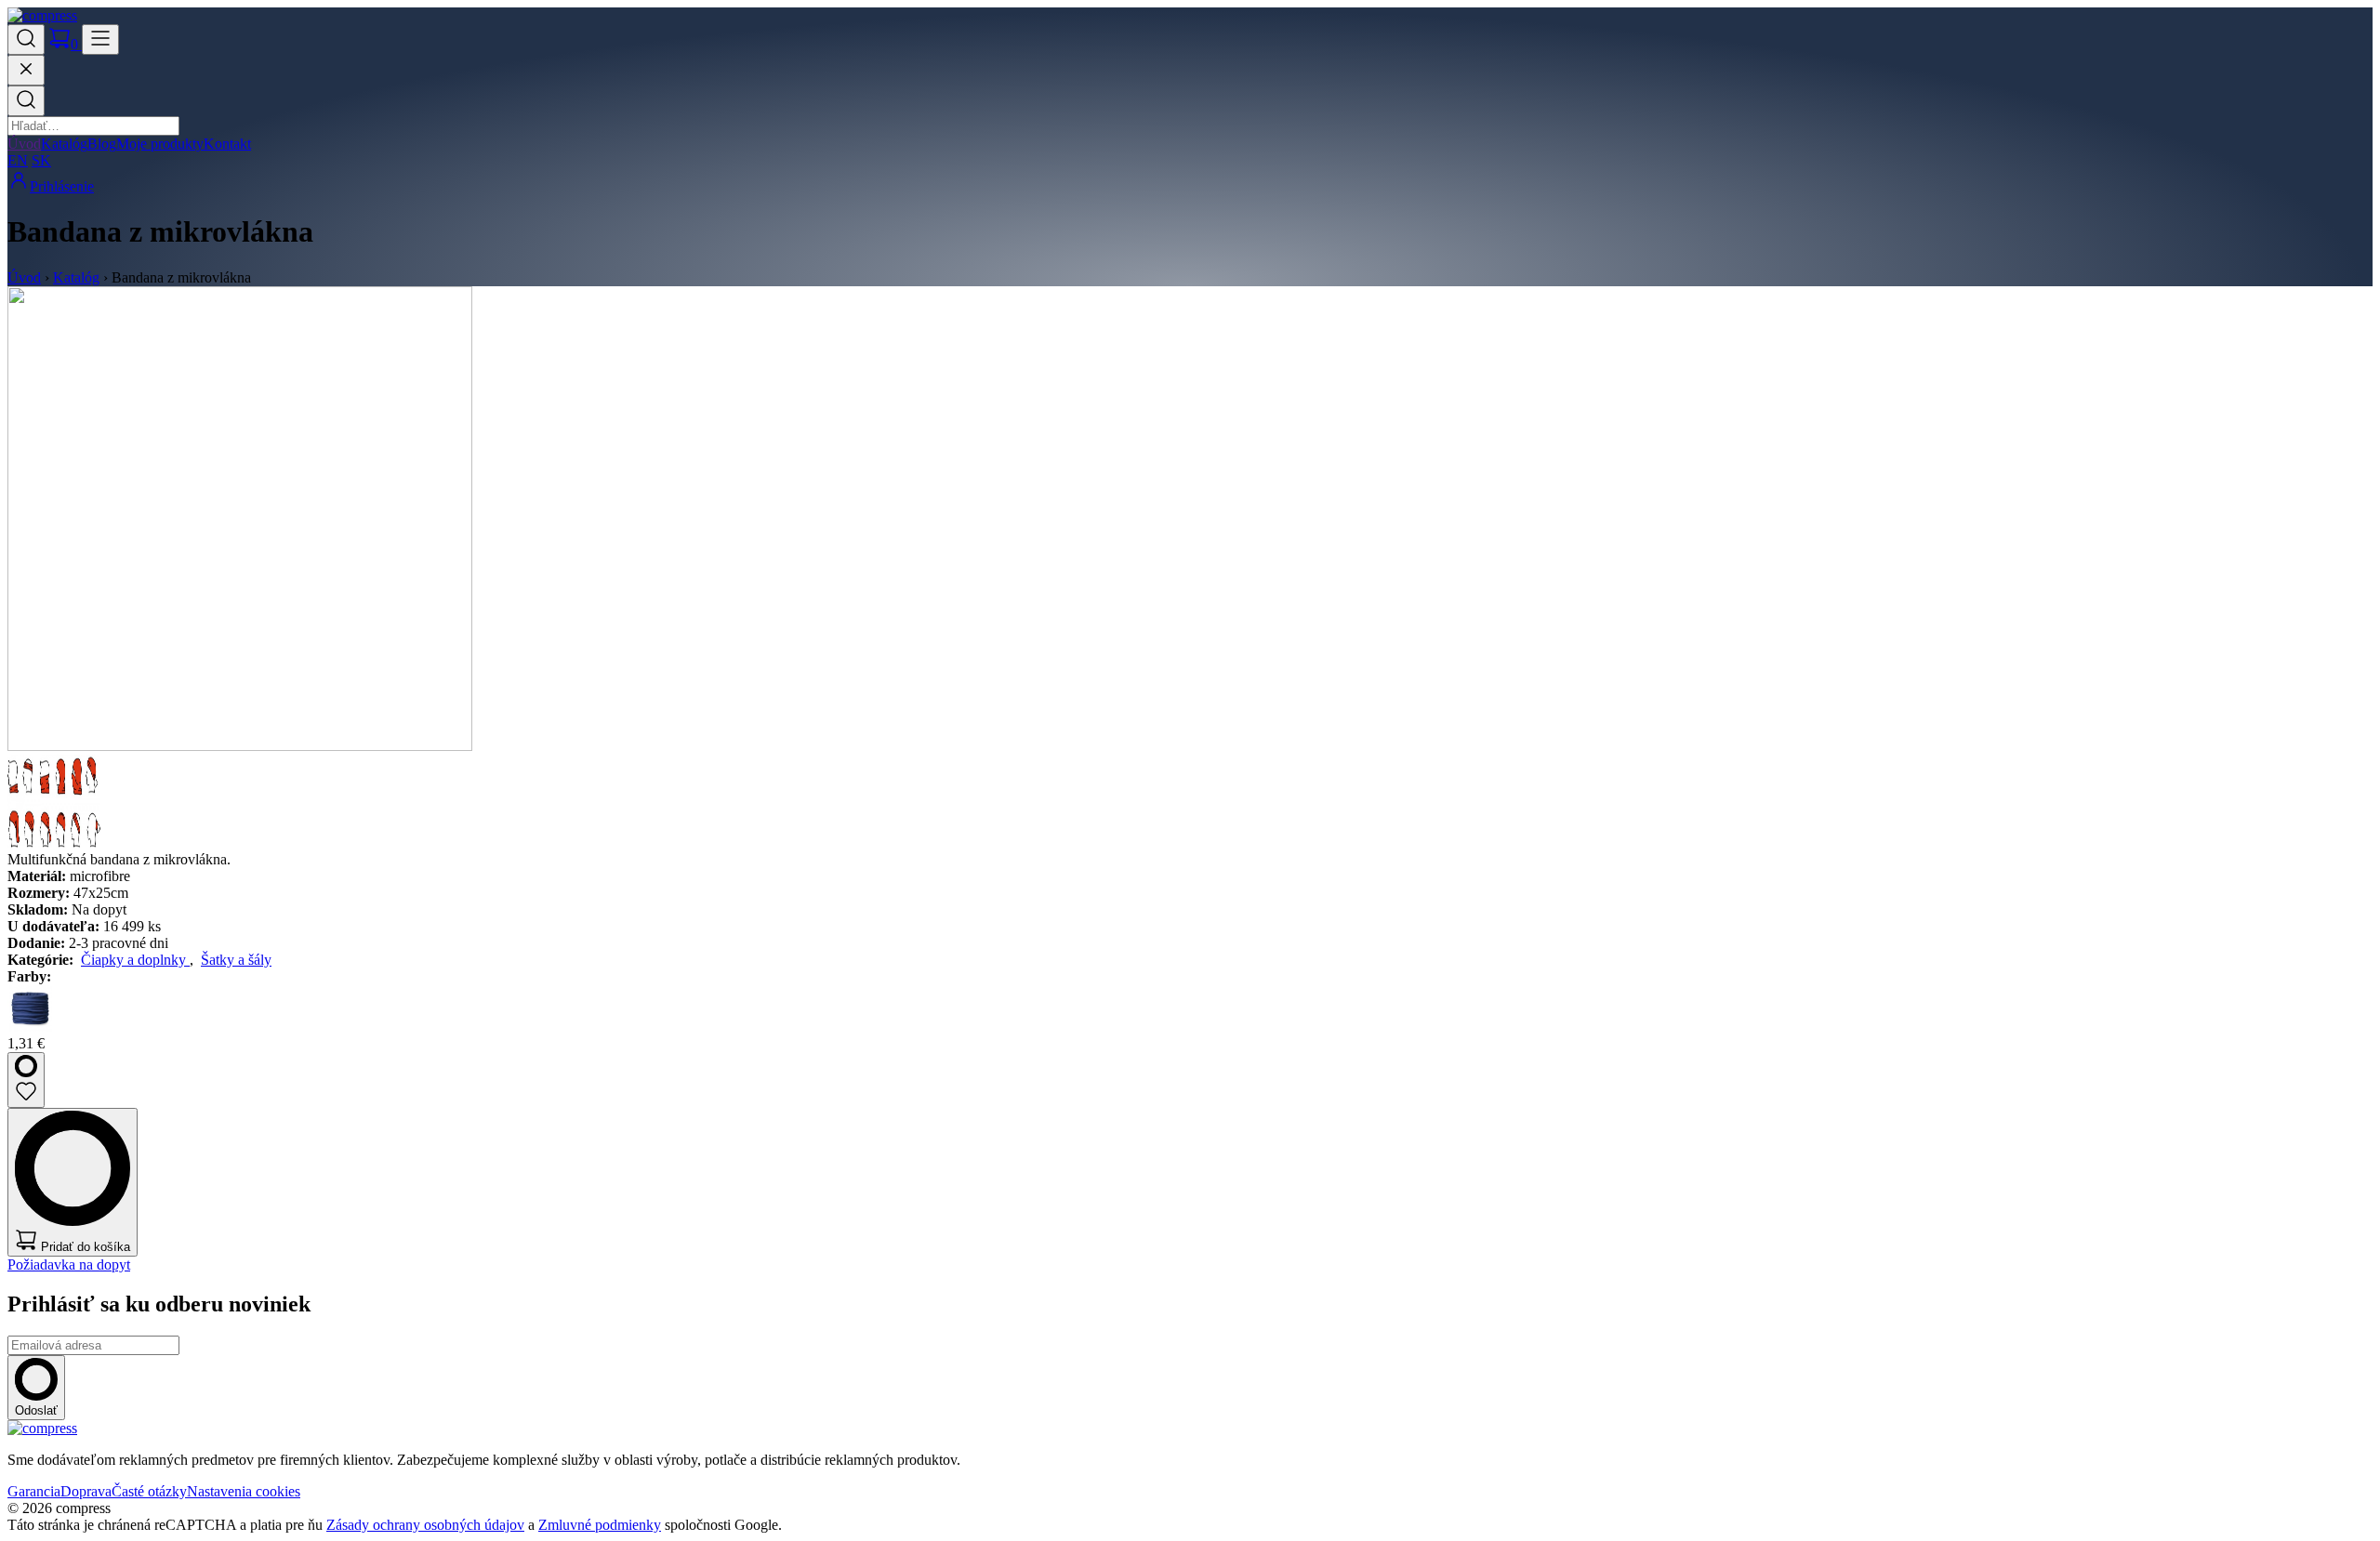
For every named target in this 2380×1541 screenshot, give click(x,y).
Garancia (34, 1491)
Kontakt (227, 144)
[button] (26, 40)
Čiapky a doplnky (135, 960)
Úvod (24, 144)
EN (18, 160)
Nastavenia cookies (244, 1491)
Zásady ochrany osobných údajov (425, 1525)
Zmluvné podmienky (600, 1525)
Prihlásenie (62, 186)
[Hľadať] (26, 101)
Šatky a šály (236, 960)
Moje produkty (160, 144)
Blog (102, 144)
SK (41, 160)
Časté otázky (149, 1491)
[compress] (42, 15)
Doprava (86, 1491)
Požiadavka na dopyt (69, 1264)
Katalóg (64, 144)
